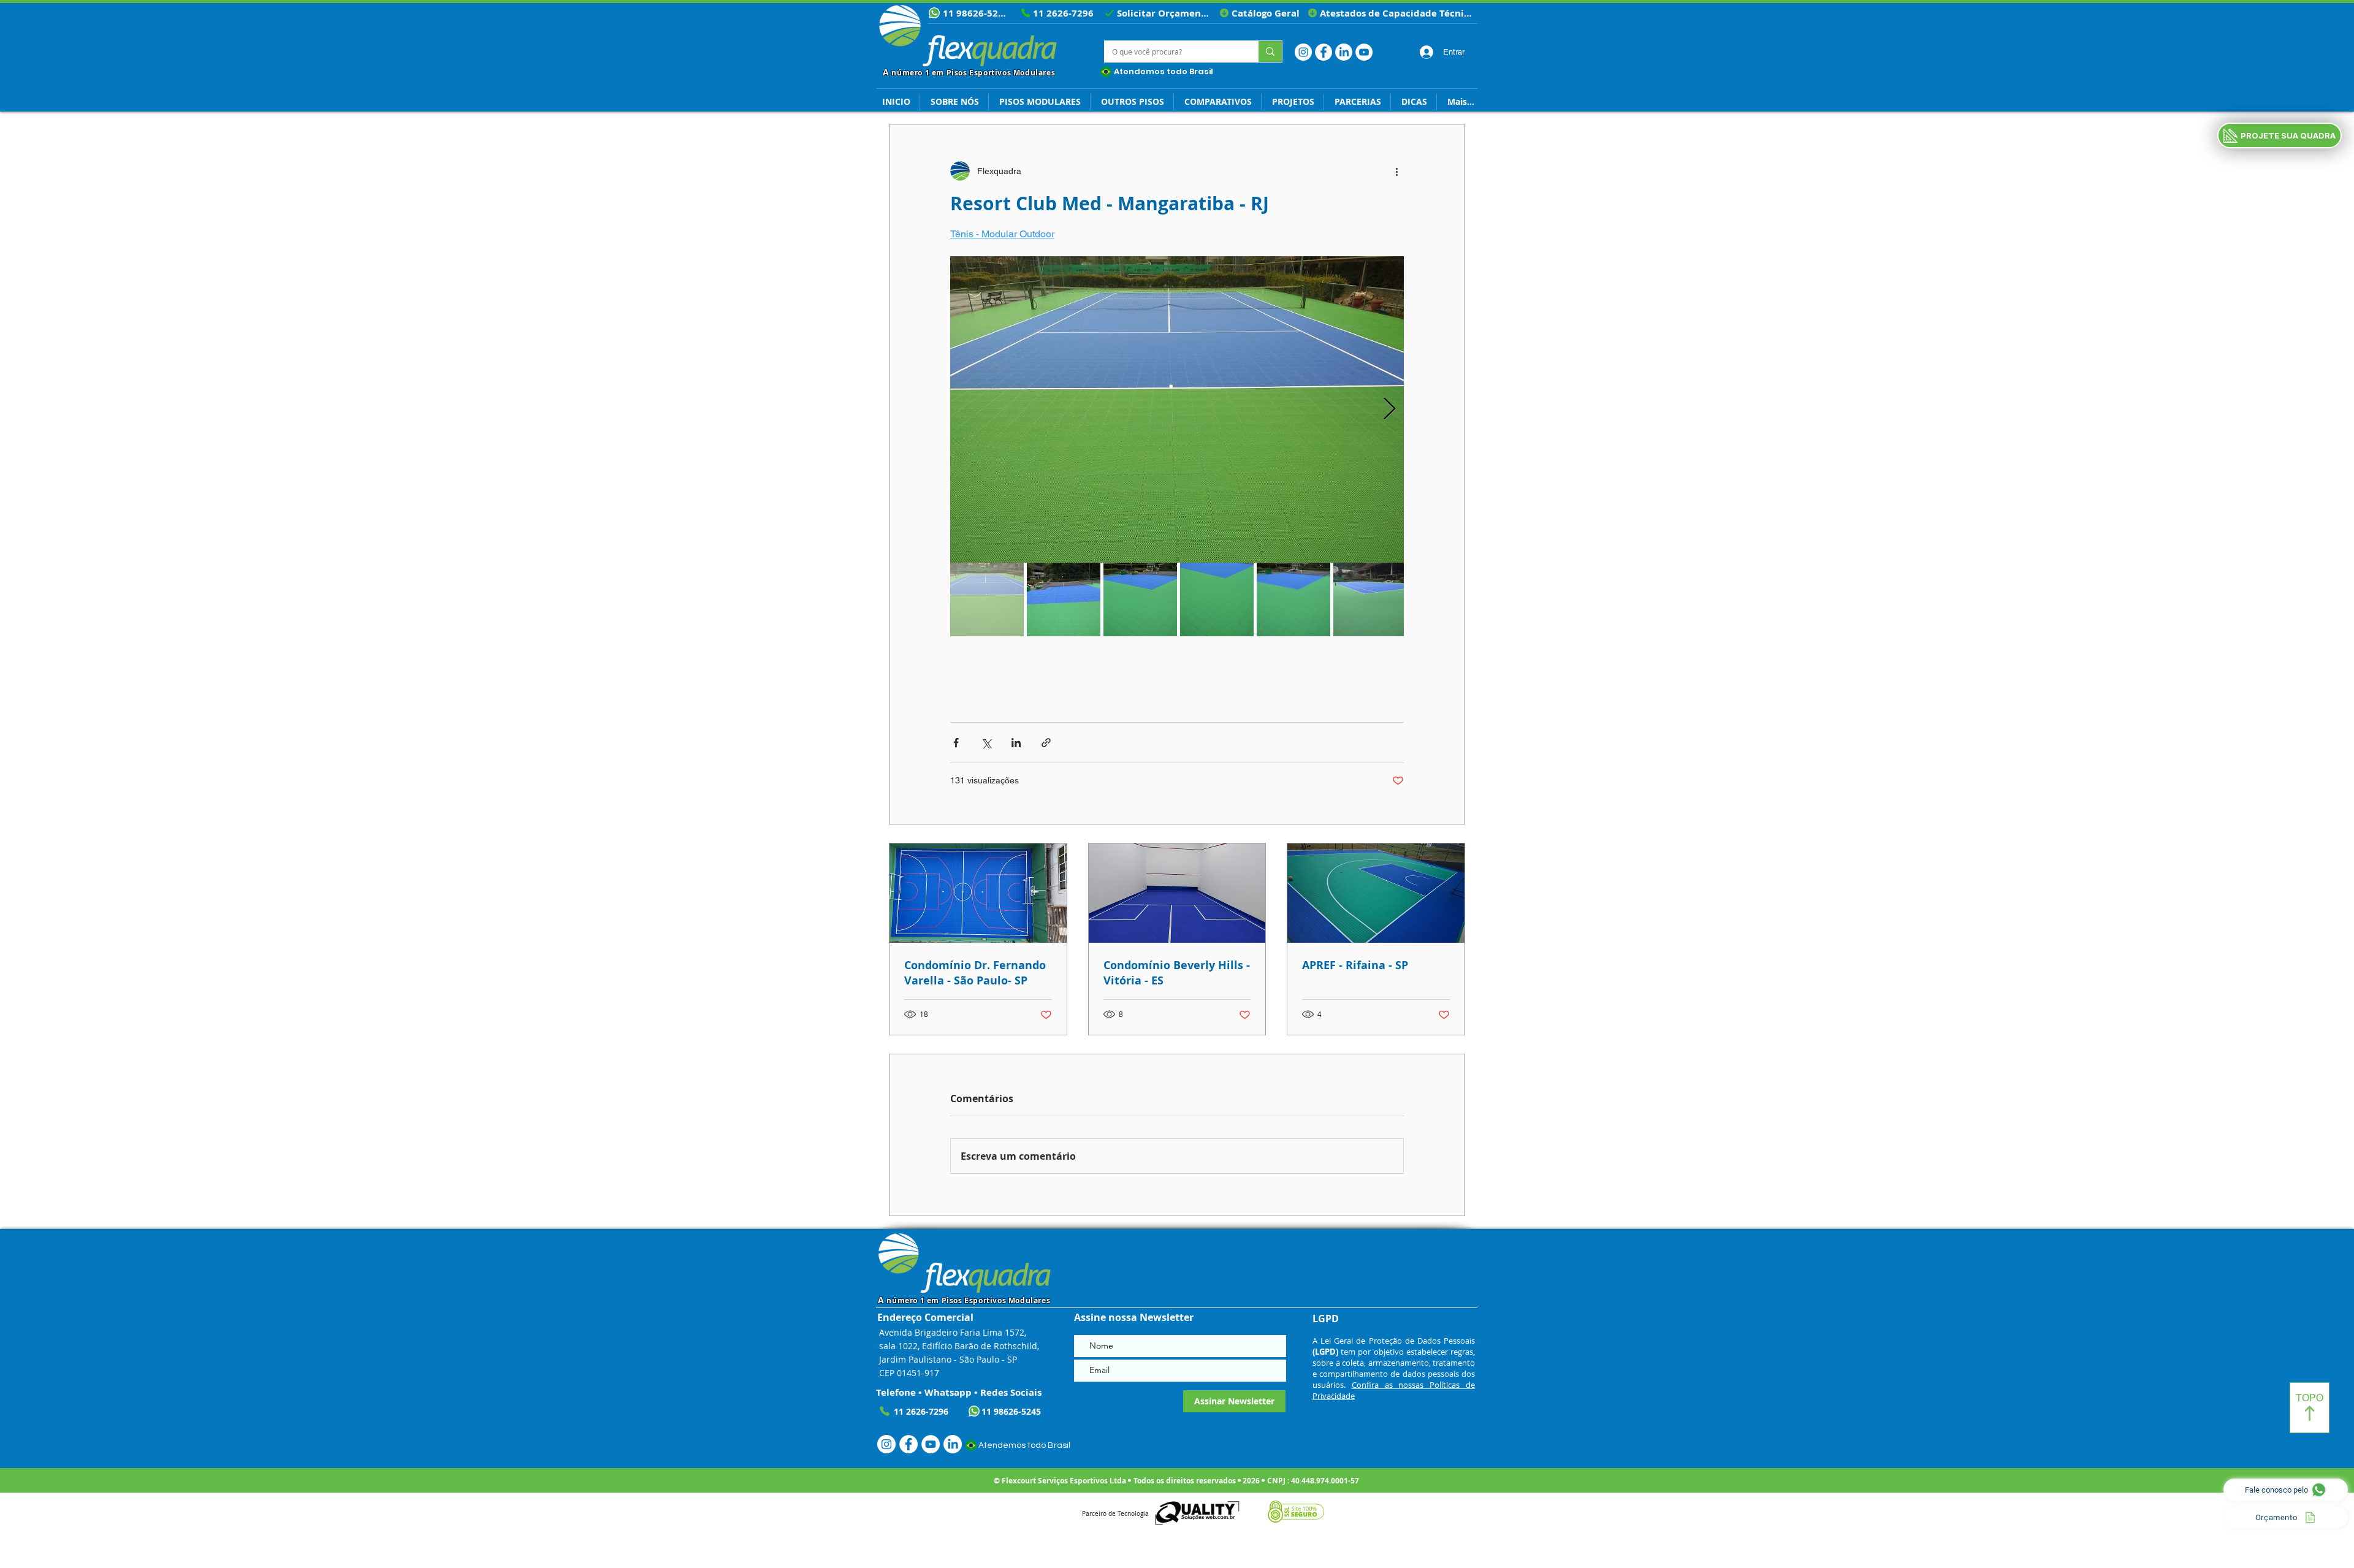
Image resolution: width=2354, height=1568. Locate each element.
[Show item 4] (1217, 599)
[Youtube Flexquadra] (1364, 52)
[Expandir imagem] (1177, 409)
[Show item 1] (987, 599)
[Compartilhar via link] (1046, 743)
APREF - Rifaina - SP (1355, 965)
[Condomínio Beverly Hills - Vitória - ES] (1177, 893)
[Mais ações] (1396, 171)
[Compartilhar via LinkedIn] (1016, 743)
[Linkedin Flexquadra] (1344, 52)
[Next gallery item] (1389, 410)
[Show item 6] (1370, 599)
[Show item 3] (1140, 599)
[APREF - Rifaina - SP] (1376, 893)
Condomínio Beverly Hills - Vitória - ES (1177, 973)
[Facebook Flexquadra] (1324, 52)
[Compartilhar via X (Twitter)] (986, 743)
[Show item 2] (1064, 599)
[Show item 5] (1293, 599)
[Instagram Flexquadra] (1303, 52)
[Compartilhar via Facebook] (956, 743)
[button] (1414, 102)
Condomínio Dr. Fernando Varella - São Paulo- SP (975, 973)
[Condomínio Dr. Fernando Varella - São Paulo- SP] (978, 893)
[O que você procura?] (1270, 51)
